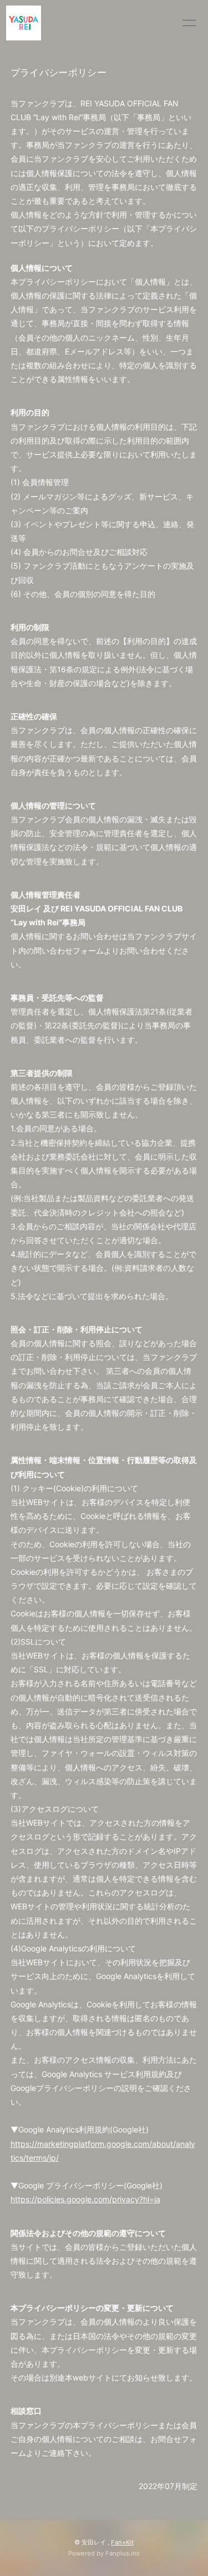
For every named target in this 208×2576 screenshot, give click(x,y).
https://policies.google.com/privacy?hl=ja (85, 2199)
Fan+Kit (122, 2542)
